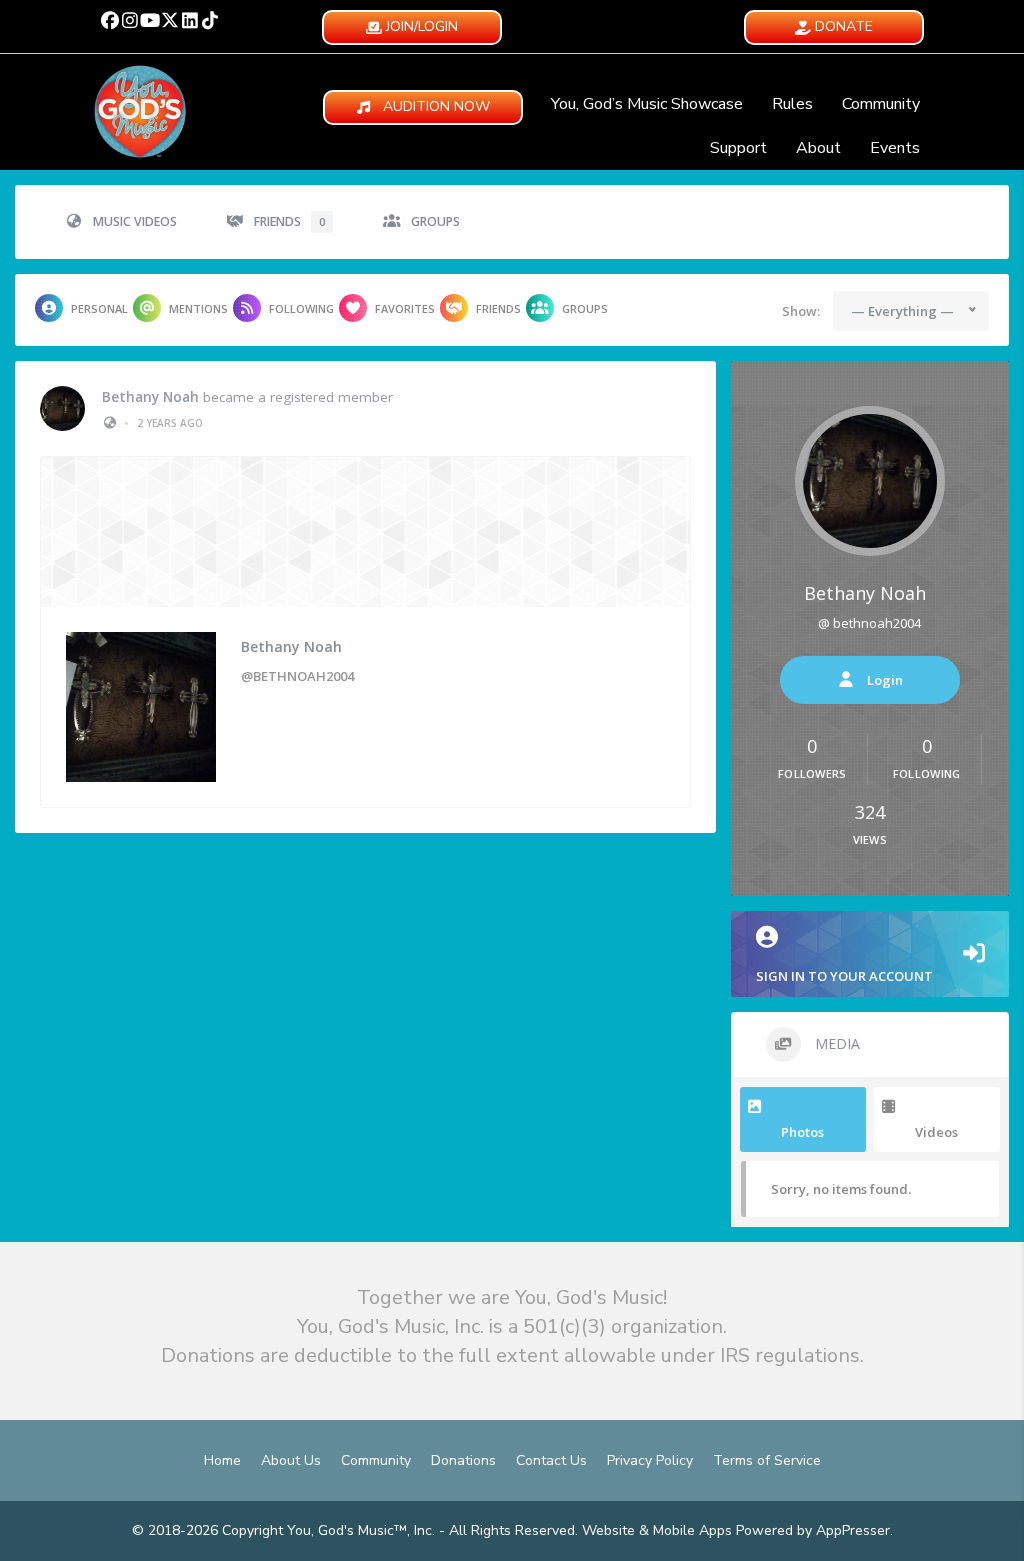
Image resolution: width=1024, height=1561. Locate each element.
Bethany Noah (150, 397)
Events (895, 148)
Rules (792, 104)
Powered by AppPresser (813, 1530)
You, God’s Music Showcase (647, 104)
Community (881, 104)
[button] (110, 20)
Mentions (198, 308)
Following (301, 308)
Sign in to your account (844, 976)
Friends (289, 221)
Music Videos (135, 221)
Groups (435, 221)
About (818, 148)
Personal (99, 308)
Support (738, 148)
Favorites (405, 308)
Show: (801, 311)
